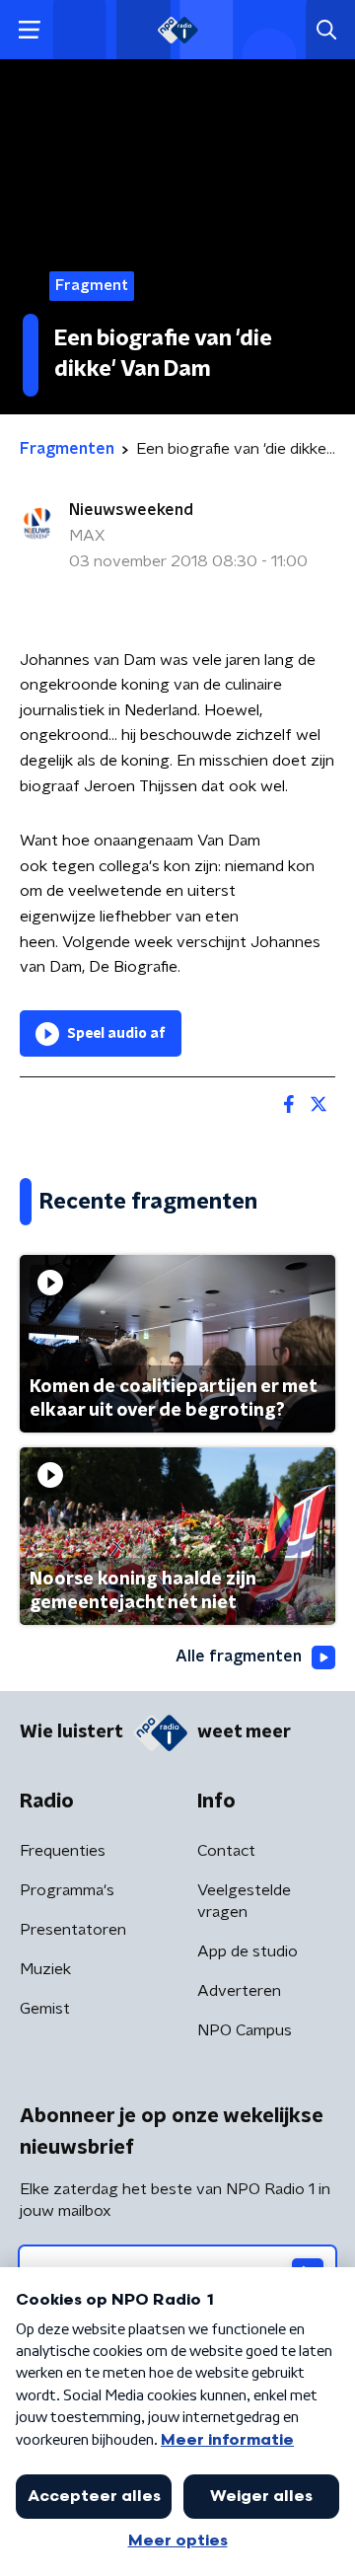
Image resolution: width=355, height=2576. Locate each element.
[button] (29, 30)
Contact (226, 1851)
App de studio (248, 1951)
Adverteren (239, 1991)
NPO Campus (245, 2030)
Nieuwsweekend (131, 510)
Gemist (45, 2009)
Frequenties (63, 1851)
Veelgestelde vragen (244, 1901)
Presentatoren (73, 1930)
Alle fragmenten (239, 1656)
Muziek (45, 1969)
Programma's (67, 1890)
